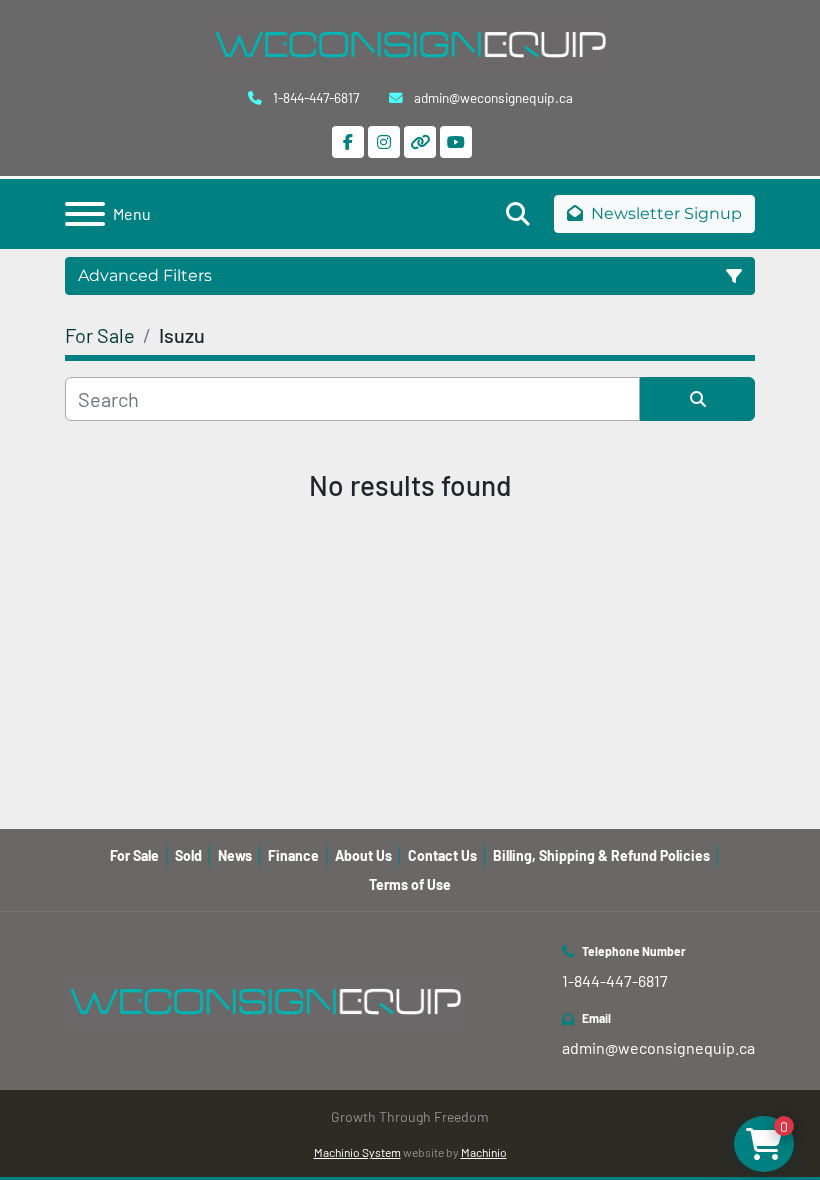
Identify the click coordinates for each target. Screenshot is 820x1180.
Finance (293, 855)
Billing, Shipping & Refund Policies (601, 855)
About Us (363, 855)
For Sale (134, 855)
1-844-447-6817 (314, 97)
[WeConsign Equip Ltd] (265, 998)
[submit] (697, 399)
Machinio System (357, 1152)
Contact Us (442, 855)
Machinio (484, 1152)
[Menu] (85, 214)
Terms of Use (410, 884)
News (235, 855)
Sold (188, 855)
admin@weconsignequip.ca (492, 97)
